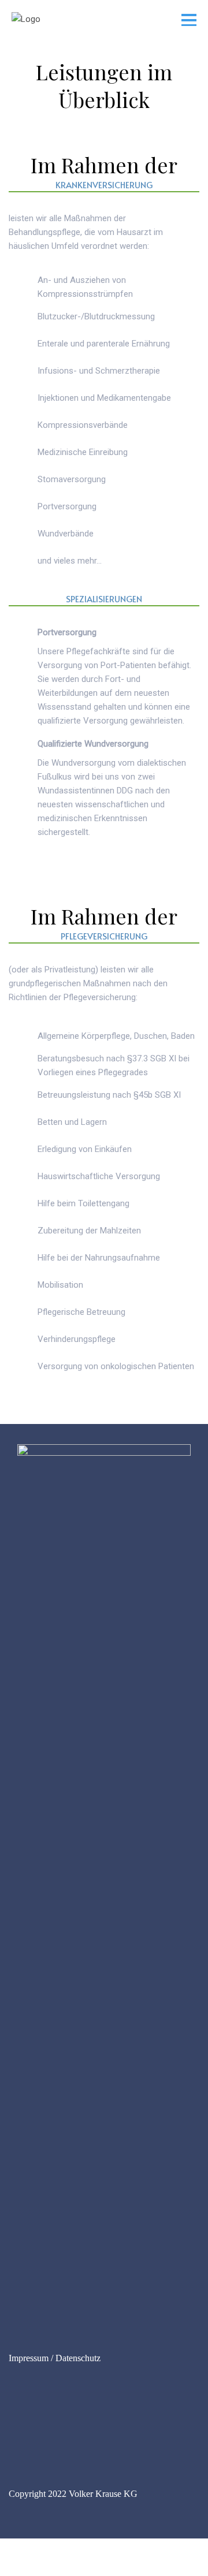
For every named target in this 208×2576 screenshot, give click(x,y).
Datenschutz (78, 2358)
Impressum (29, 2358)
